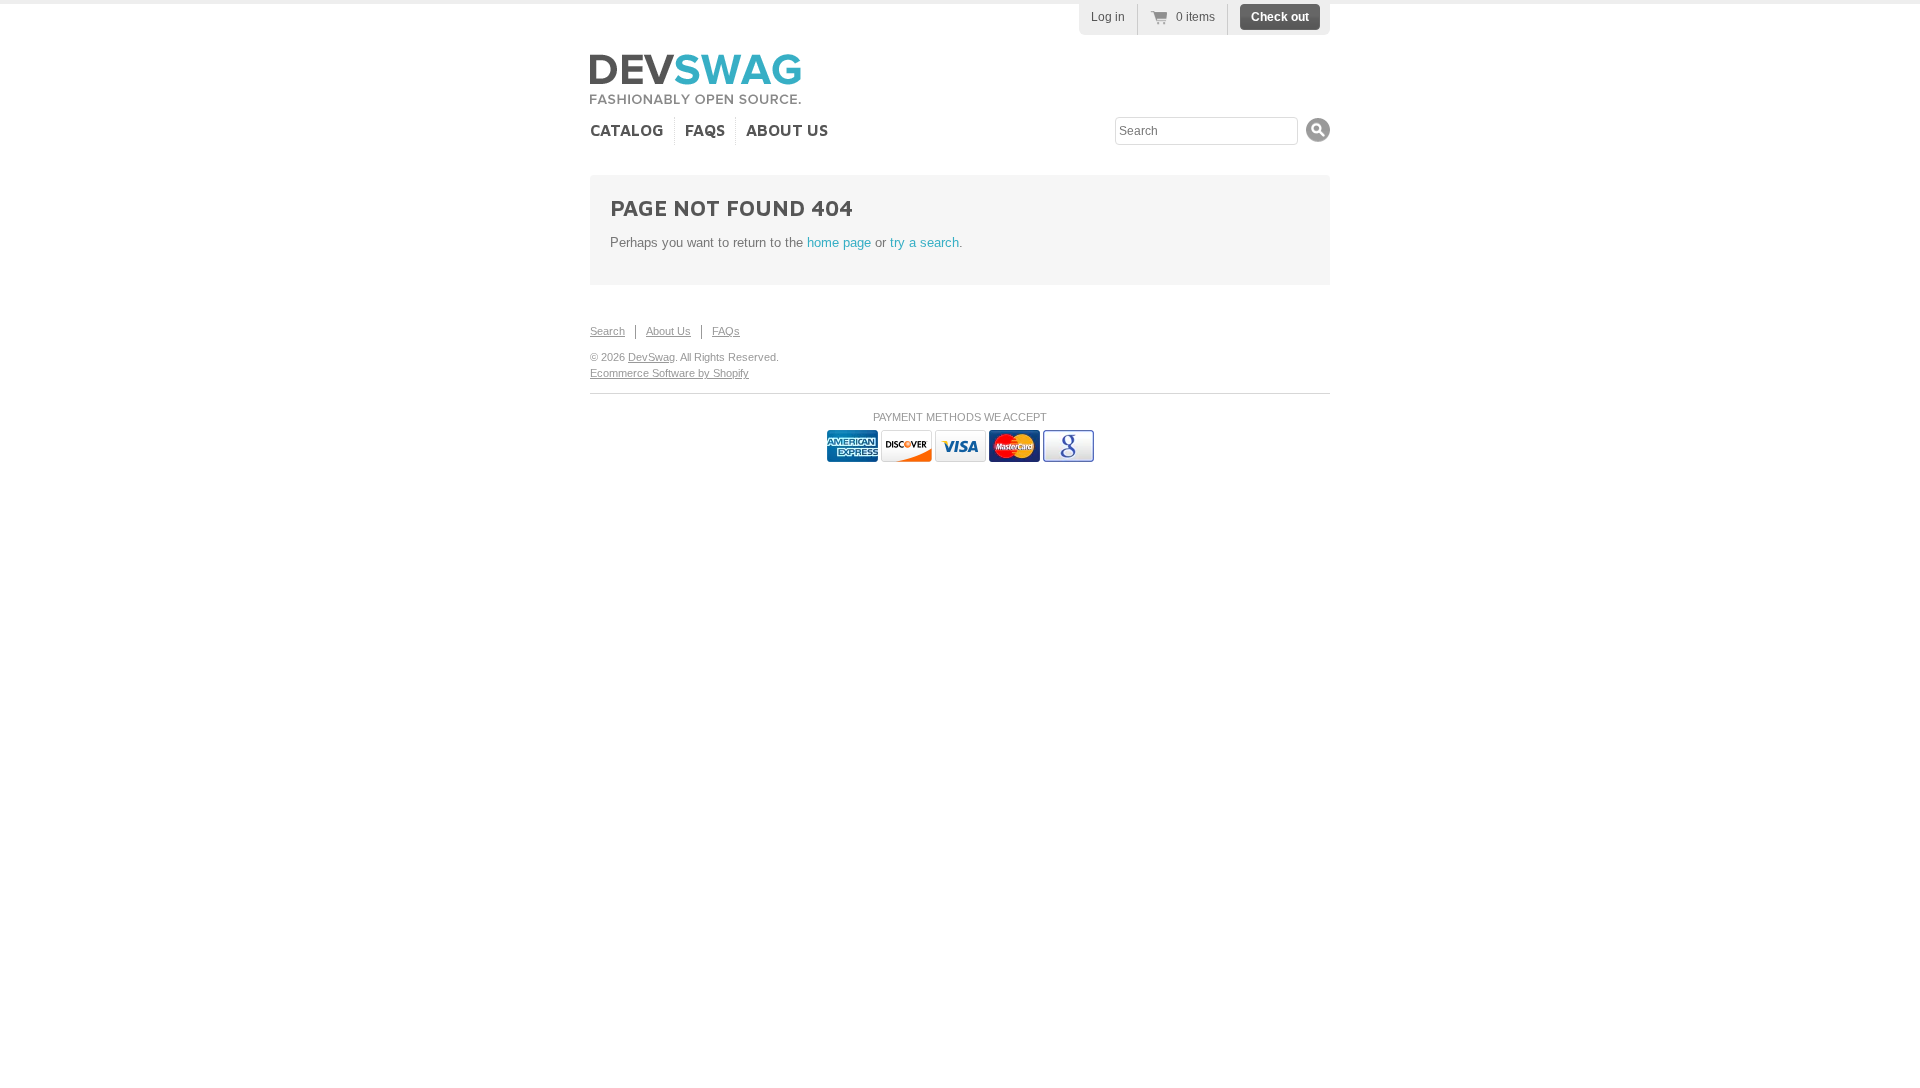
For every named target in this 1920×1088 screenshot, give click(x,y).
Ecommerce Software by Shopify (669, 373)
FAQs (705, 130)
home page (839, 242)
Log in (1108, 17)
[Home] (695, 96)
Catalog (627, 130)
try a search (924, 242)
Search (607, 331)
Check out (1280, 17)
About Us (787, 130)
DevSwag (651, 357)
